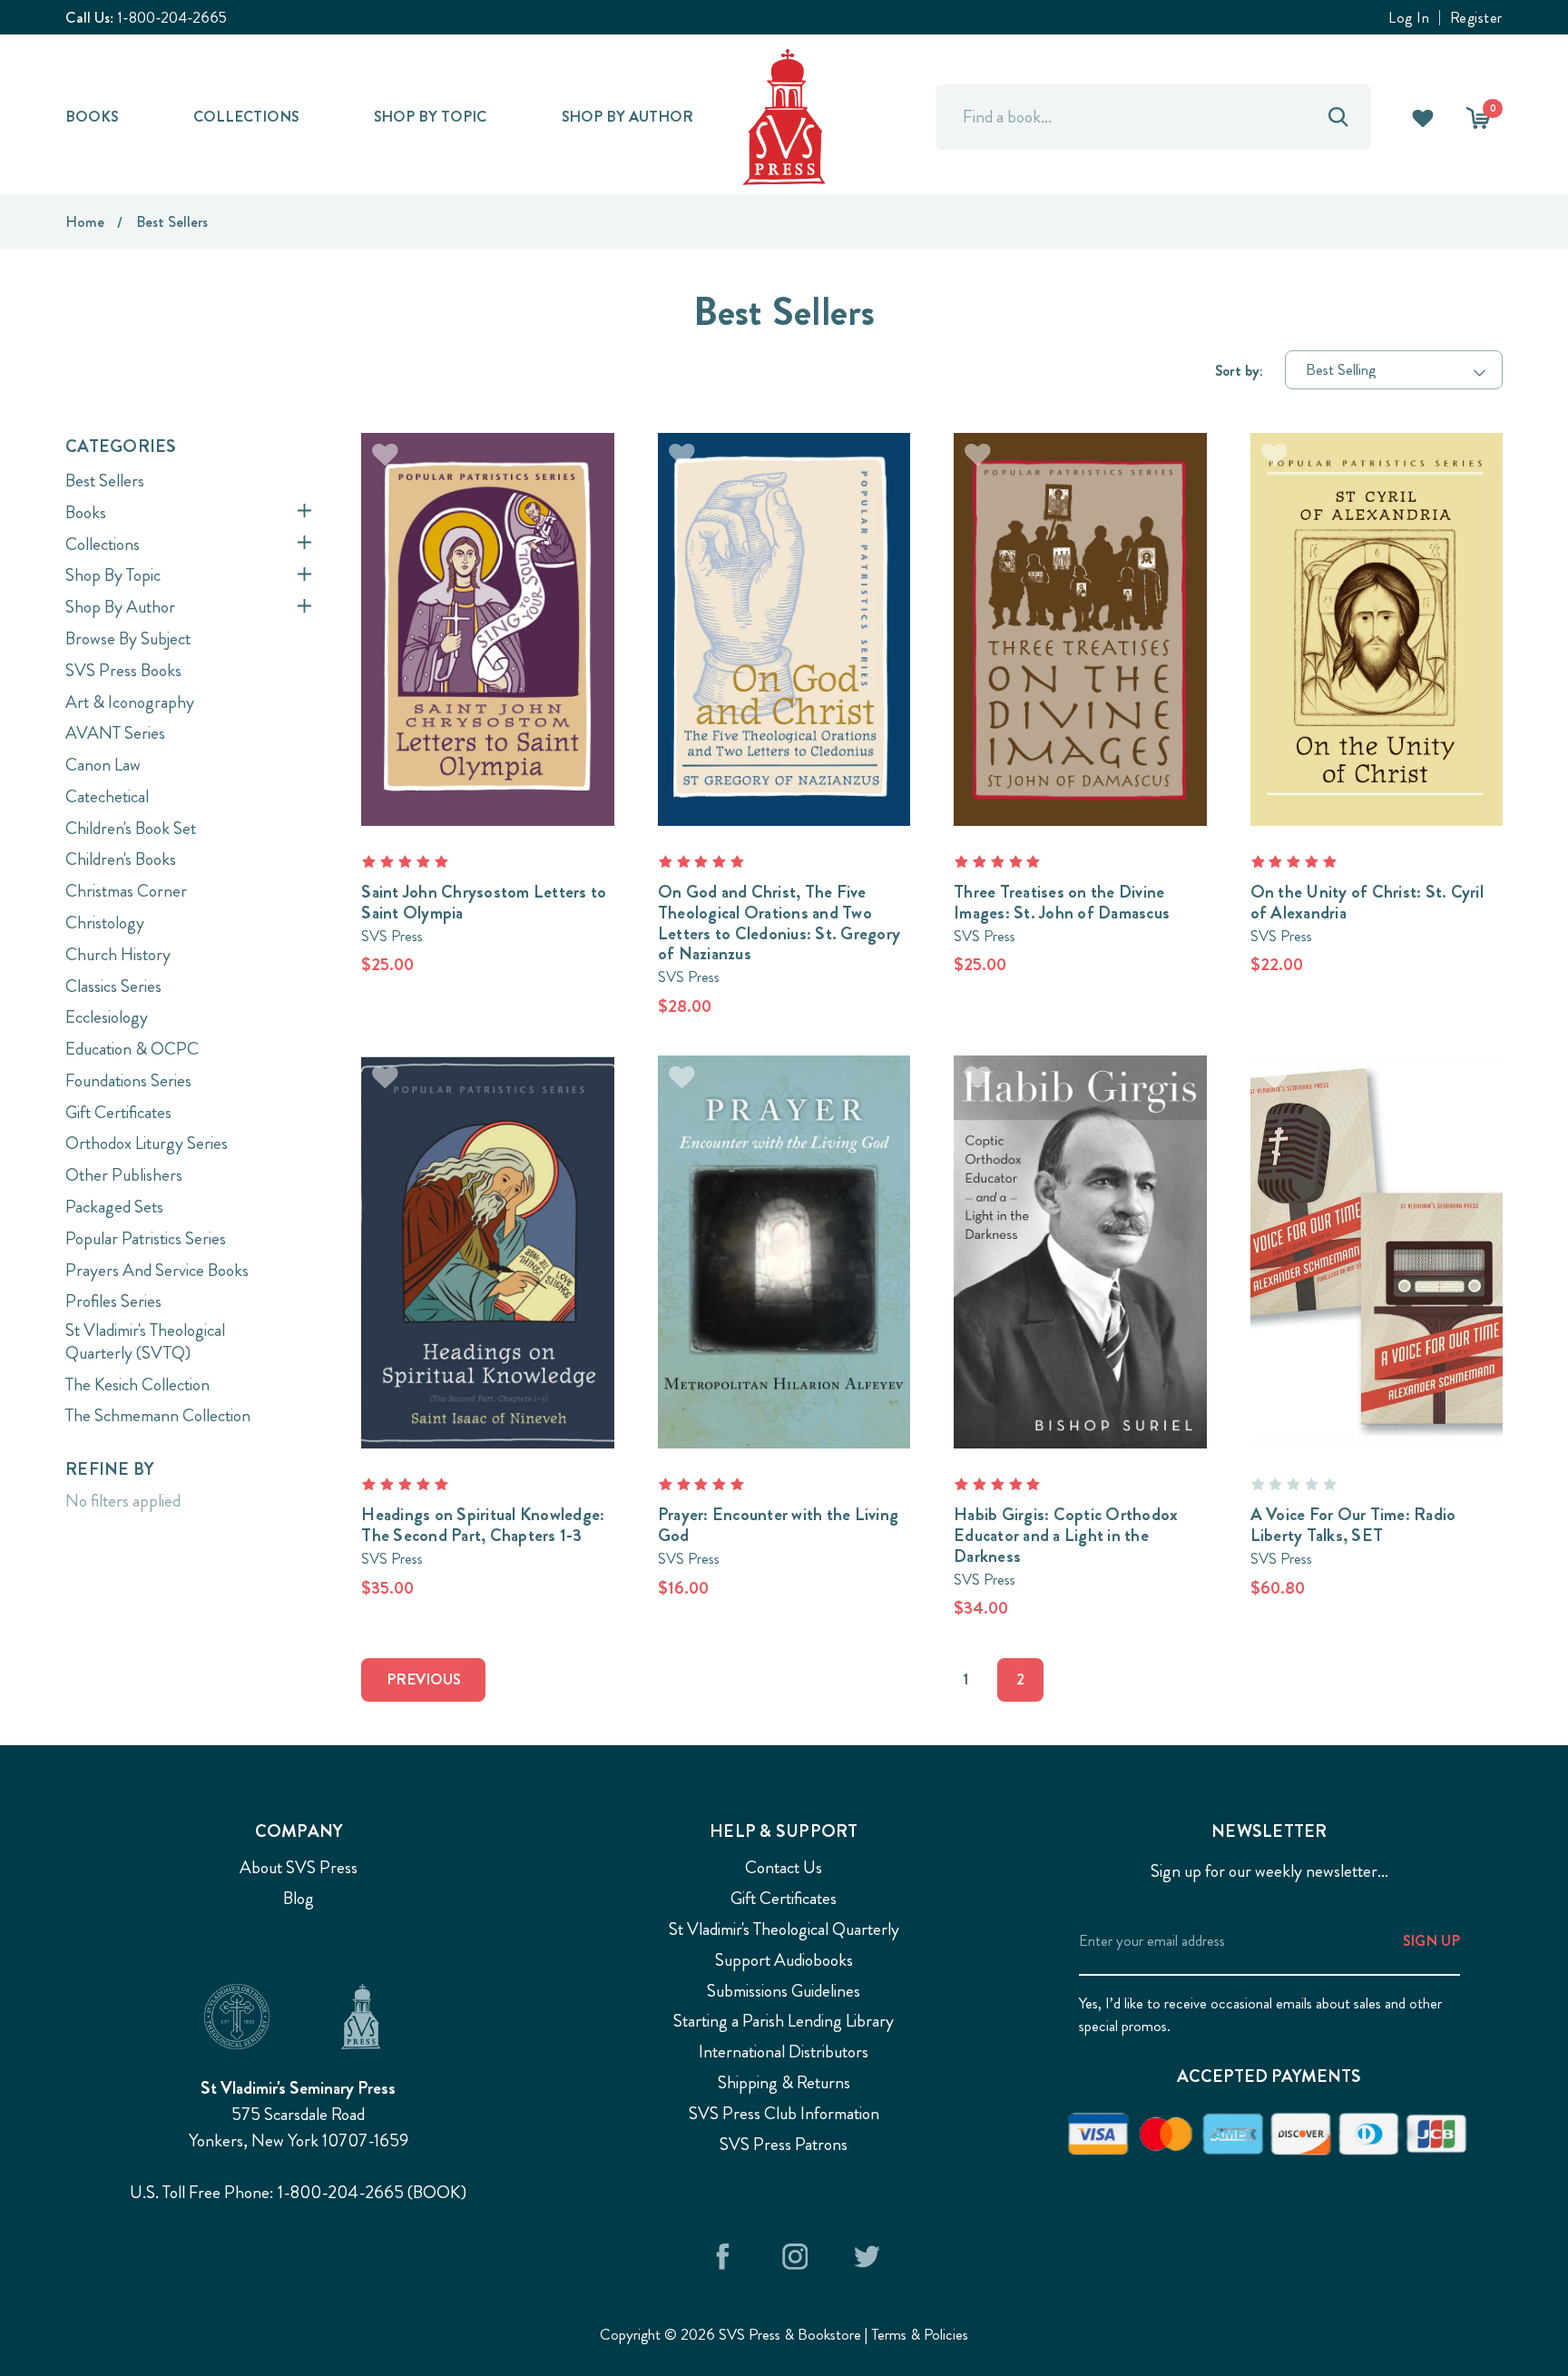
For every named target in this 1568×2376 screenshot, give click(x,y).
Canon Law (103, 765)
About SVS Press (299, 1867)
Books (92, 116)
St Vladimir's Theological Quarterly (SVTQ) (145, 1341)
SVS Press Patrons (784, 2144)
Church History (118, 954)
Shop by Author (627, 116)
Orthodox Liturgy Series (147, 1143)
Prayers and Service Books (157, 1270)
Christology (105, 923)
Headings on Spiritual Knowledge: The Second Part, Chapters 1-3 (483, 1525)
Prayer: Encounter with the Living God (778, 1525)
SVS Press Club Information (784, 2113)
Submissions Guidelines (784, 1991)
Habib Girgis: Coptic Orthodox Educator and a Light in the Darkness (1066, 1535)
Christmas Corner (126, 891)
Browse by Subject (128, 638)
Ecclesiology (107, 1017)
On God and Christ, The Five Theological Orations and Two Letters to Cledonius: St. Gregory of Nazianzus (779, 923)
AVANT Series (115, 733)
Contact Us (784, 1867)
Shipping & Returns (784, 2082)
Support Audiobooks (784, 1960)
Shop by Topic (430, 116)
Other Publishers (124, 1175)
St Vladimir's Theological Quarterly (784, 1929)
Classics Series (113, 986)
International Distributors (784, 2052)
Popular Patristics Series (146, 1238)
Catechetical (107, 796)
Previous (423, 1679)
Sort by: (1239, 370)
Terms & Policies (920, 2334)
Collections (246, 116)
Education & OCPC (132, 1049)
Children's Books (121, 859)
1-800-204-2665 (172, 17)
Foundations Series (128, 1080)
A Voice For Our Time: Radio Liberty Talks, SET (1353, 1525)
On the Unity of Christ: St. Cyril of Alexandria (1367, 902)
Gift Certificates (118, 1112)
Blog (299, 1898)
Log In (1409, 18)
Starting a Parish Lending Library (784, 2021)
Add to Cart (488, 600)
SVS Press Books (123, 670)
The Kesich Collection (137, 1384)
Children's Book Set (131, 828)
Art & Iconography (130, 702)
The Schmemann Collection (158, 1415)
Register (1476, 18)
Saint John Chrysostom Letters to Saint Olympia (484, 902)
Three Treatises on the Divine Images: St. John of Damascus (1062, 902)
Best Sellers (105, 481)
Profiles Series (113, 1301)
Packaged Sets (114, 1207)
